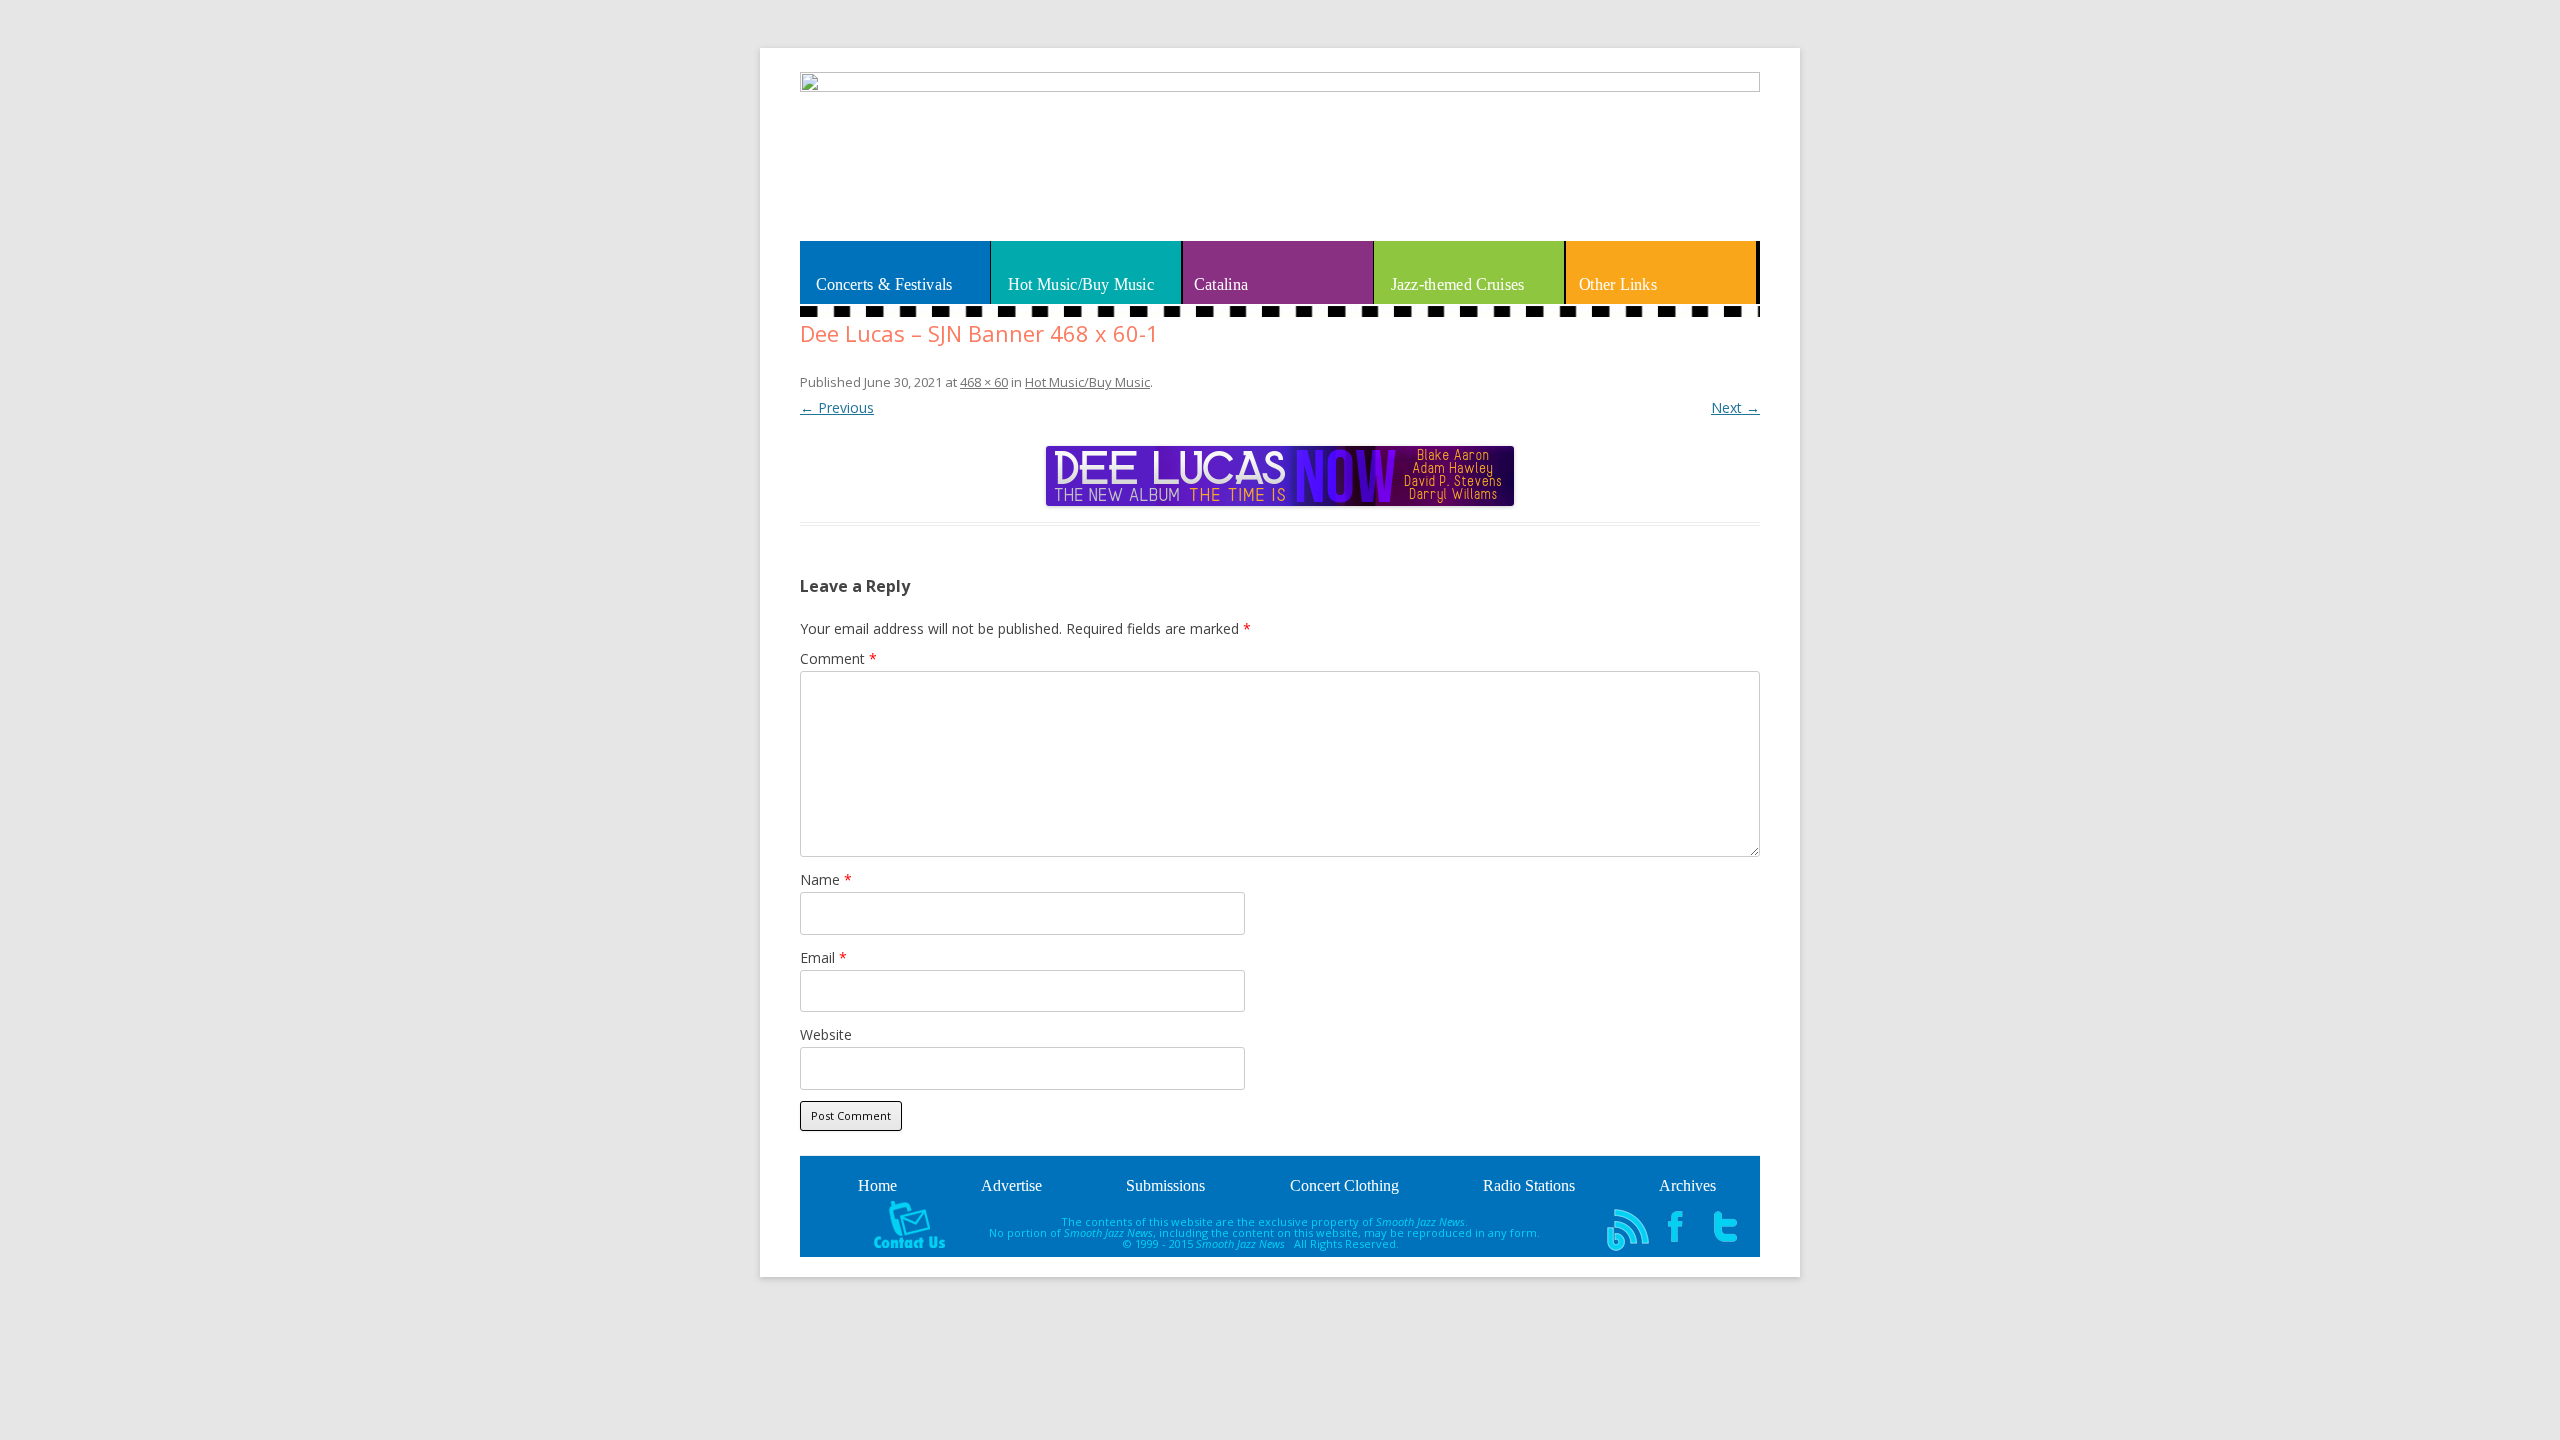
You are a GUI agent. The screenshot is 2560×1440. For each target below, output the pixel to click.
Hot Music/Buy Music (1081, 284)
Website (826, 1034)
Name (826, 879)
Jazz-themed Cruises (1457, 284)
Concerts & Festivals (884, 284)
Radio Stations (1529, 1185)
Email (823, 957)
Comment (838, 658)
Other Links (1618, 284)
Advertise (1011, 1185)
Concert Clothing (1344, 1185)
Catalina (1221, 284)
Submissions (1165, 1185)
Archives (1687, 1185)
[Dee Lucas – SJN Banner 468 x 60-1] (1280, 476)
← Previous (837, 407)
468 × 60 (984, 382)
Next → (1735, 407)
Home (877, 1185)
